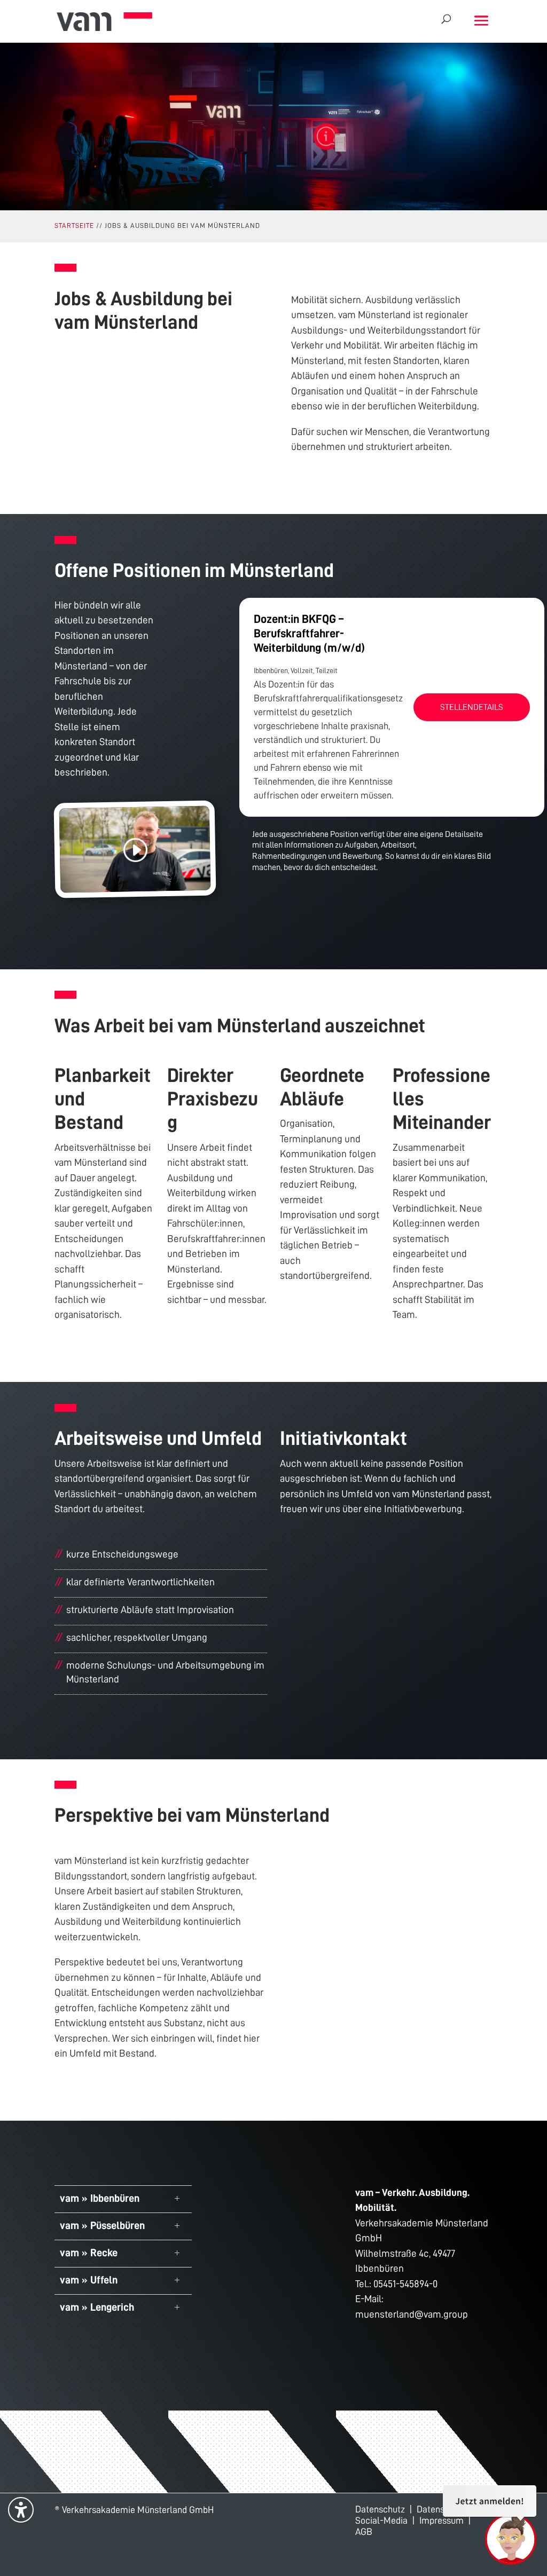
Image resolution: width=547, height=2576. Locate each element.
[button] (481, 22)
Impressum (441, 2520)
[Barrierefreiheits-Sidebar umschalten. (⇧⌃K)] (21, 2510)
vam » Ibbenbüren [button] (100, 2198)
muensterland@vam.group (412, 2314)
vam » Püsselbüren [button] (102, 2225)
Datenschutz (380, 2509)
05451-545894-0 (405, 2284)
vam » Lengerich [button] (97, 2307)
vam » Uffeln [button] (89, 2280)
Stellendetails (472, 707)
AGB (364, 2532)
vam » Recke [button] (89, 2253)
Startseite (74, 226)
